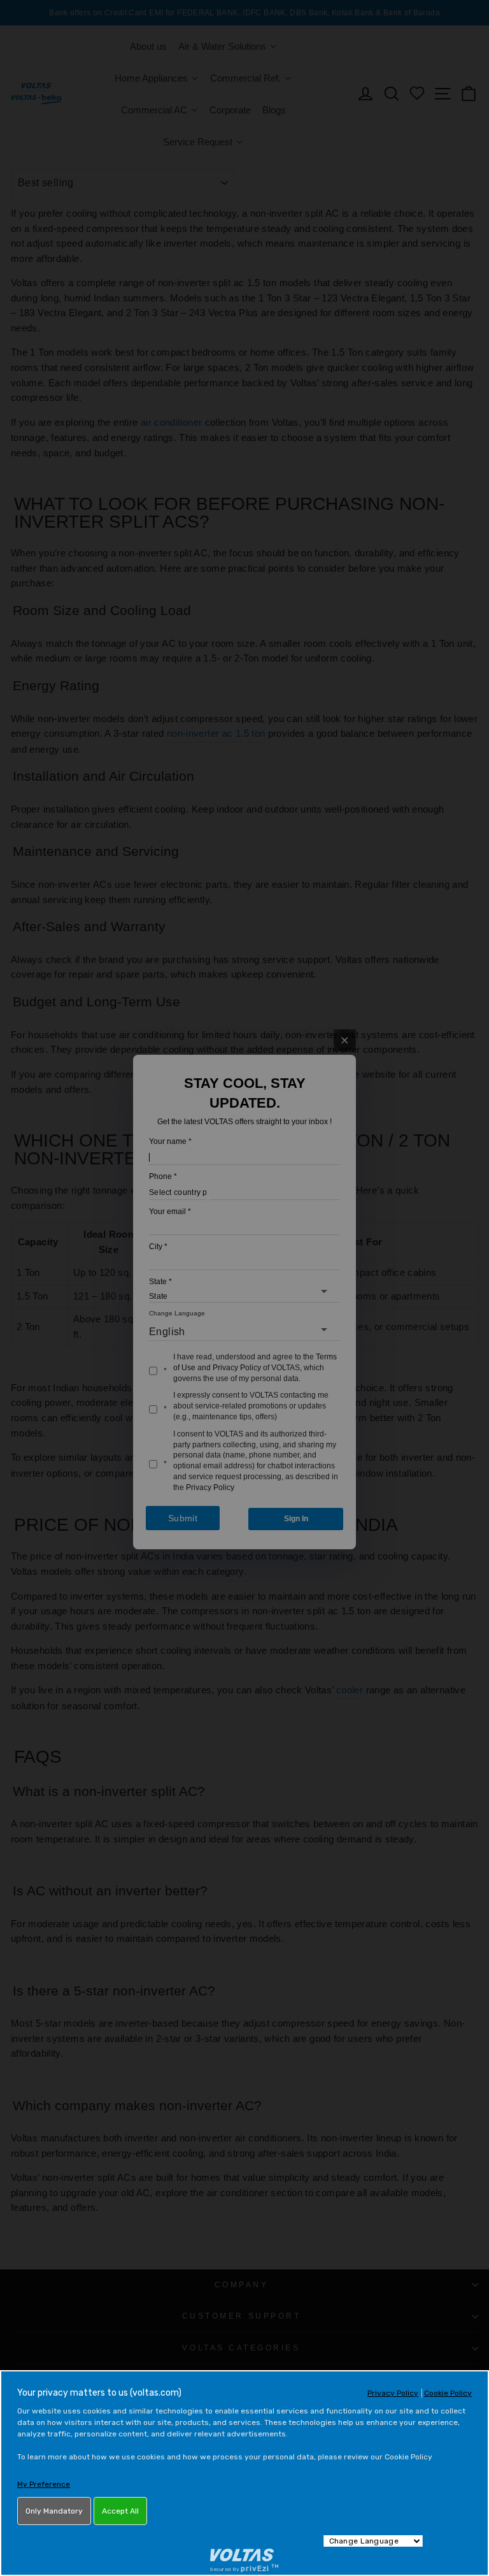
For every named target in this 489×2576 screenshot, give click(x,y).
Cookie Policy (448, 2393)
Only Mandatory (54, 2511)
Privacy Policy (393, 2393)
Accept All (120, 2511)
